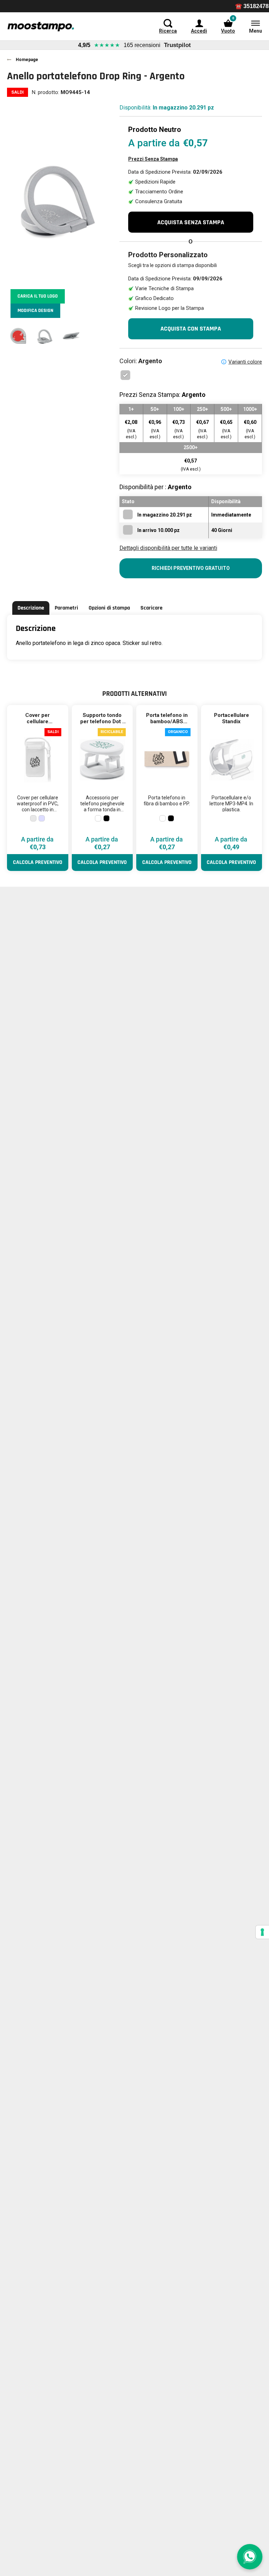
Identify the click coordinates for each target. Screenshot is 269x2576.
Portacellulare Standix (232, 718)
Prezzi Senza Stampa (153, 159)
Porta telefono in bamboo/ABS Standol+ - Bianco (167, 721)
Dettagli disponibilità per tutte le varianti (168, 548)
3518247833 (232, 6)
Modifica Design (35, 311)
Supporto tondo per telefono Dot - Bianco (102, 721)
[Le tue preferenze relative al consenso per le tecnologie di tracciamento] (262, 1932)
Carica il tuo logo (38, 296)
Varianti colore (245, 362)
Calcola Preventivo (38, 862)
